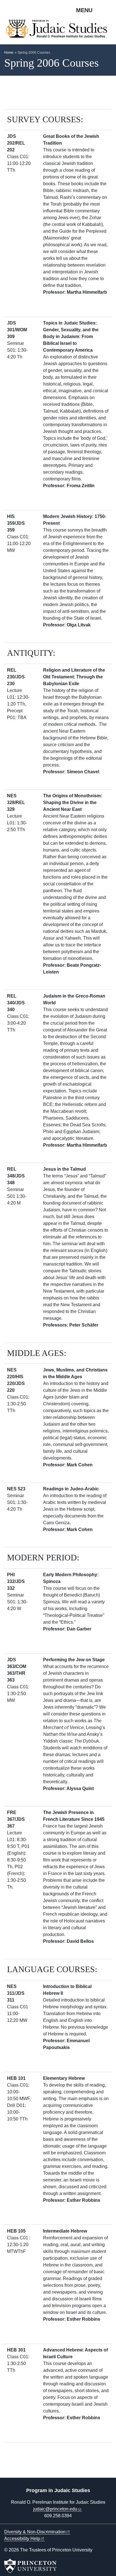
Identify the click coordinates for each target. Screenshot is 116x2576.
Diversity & (35, 2532)
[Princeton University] (30, 2566)
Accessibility (22, 2539)
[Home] (58, 31)
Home (9, 53)
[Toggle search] (108, 10)
